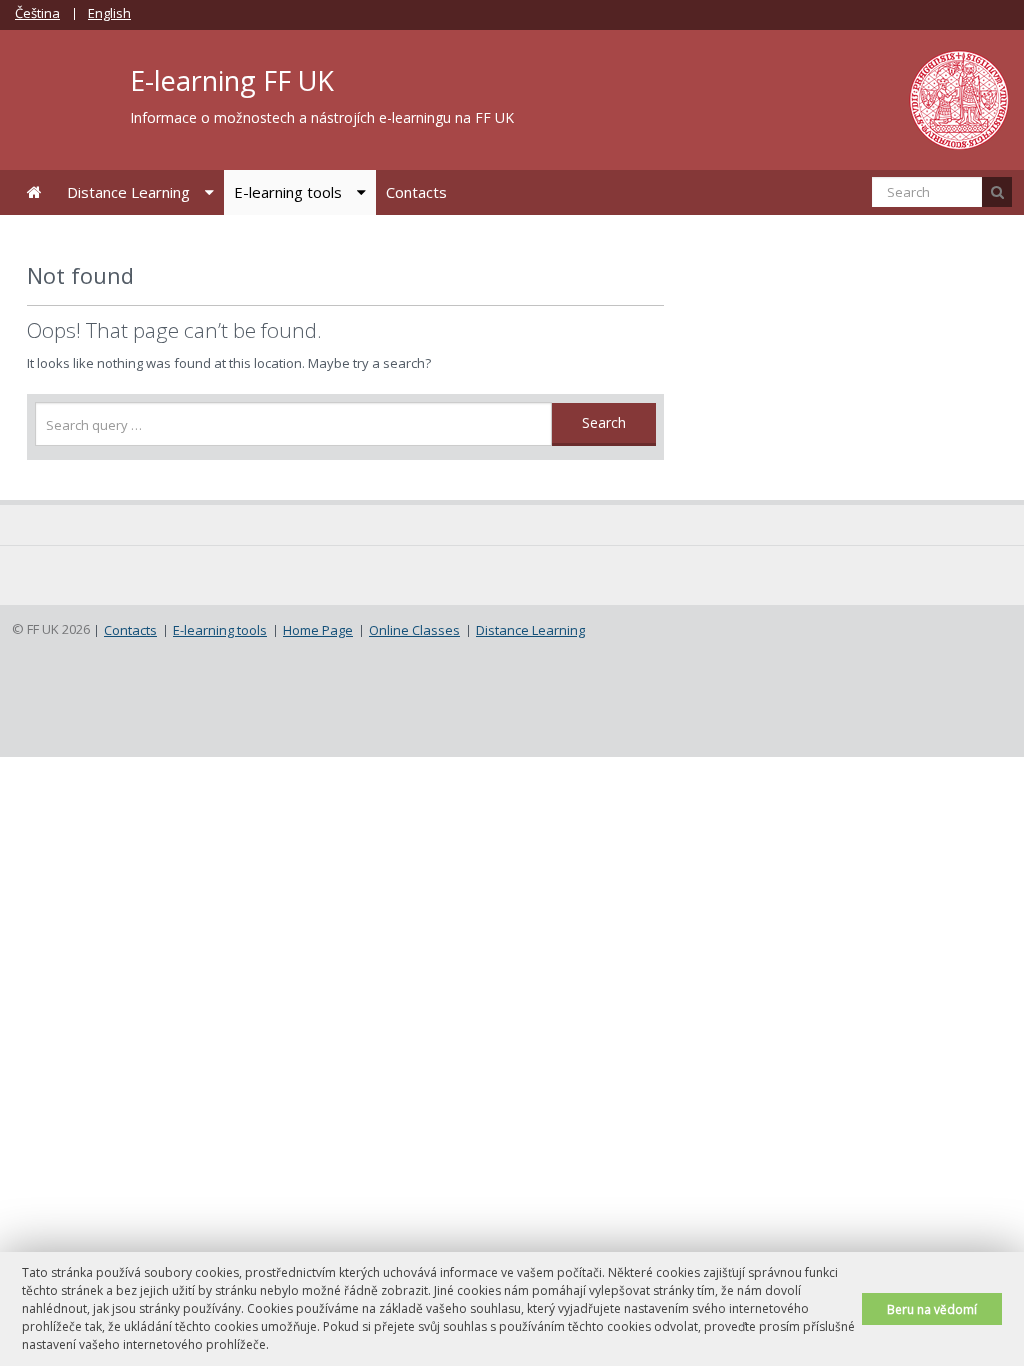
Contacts (416, 192)
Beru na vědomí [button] (932, 1309)
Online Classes (414, 630)
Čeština (37, 13)
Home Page (34, 192)
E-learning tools (288, 192)
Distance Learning (128, 192)
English (109, 13)
